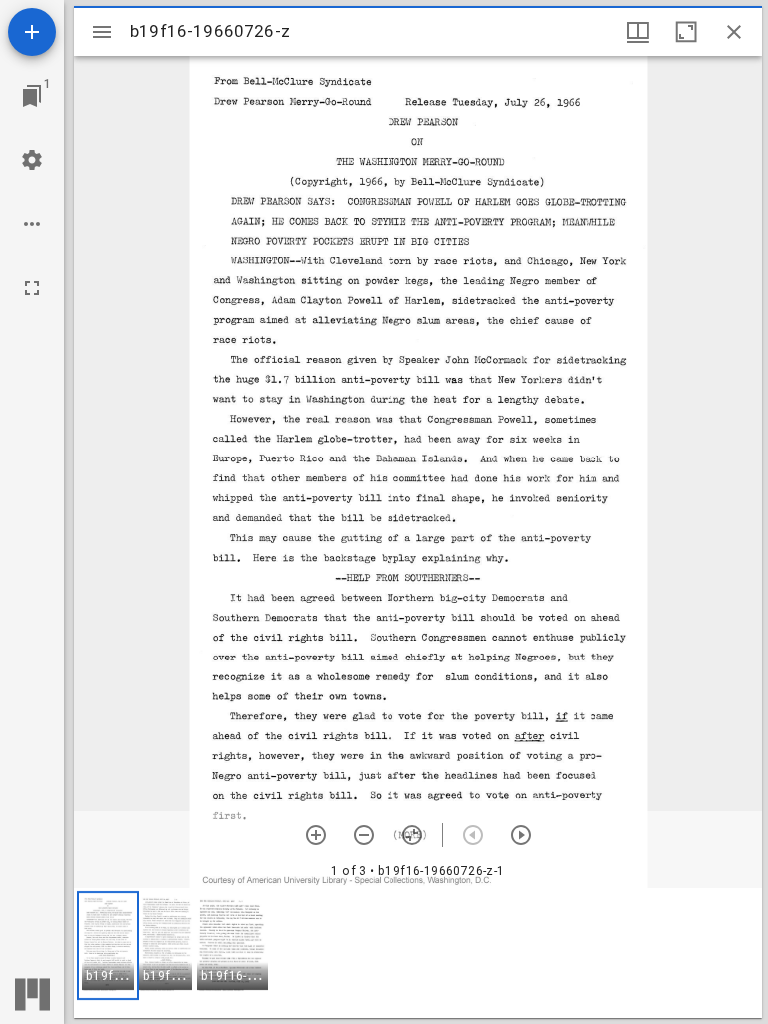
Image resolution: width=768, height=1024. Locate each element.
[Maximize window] (686, 32)
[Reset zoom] (412, 835)
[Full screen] (32, 288)
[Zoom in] (316, 835)
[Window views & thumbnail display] (638, 32)
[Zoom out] (364, 835)
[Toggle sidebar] (102, 32)
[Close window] (734, 32)
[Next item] (521, 835)
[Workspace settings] (32, 160)
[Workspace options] (32, 224)
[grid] (418, 953)
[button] (108, 945)
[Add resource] (32, 32)
